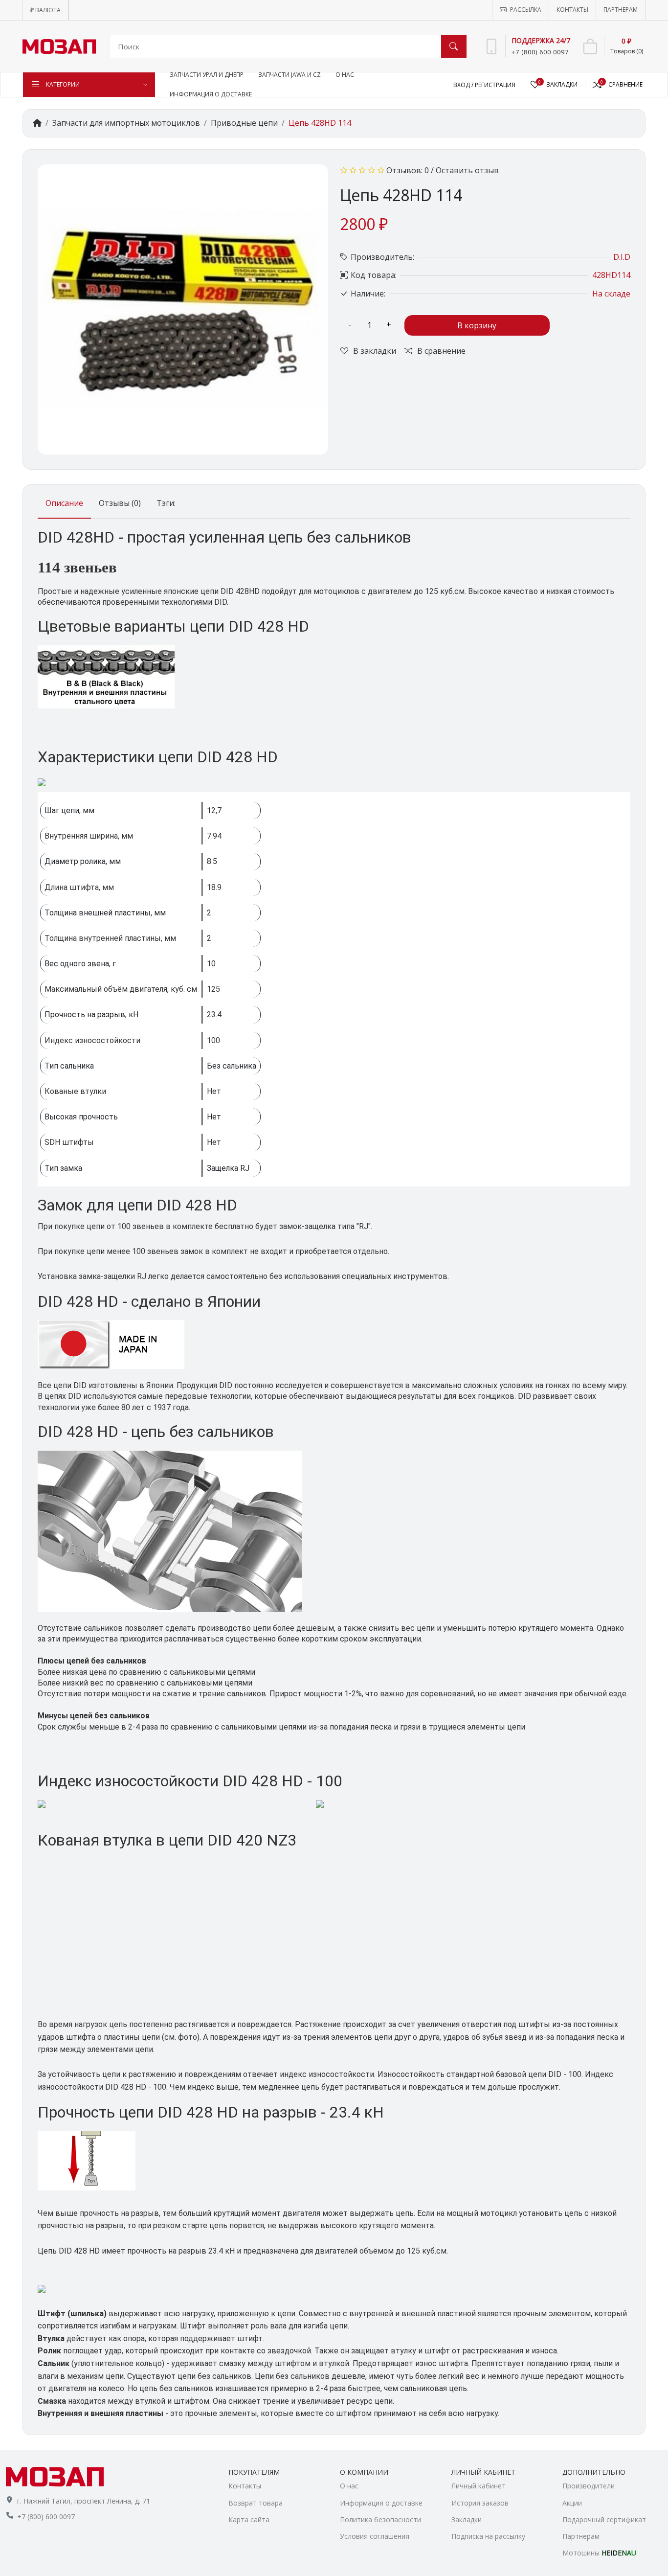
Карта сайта (249, 2519)
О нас (349, 2486)
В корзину (477, 325)
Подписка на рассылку (488, 2536)
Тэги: (166, 503)
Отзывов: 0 (408, 170)
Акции (572, 2503)
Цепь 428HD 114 (320, 123)
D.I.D (622, 257)
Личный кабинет (479, 2486)
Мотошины (599, 2553)
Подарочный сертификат (604, 2519)
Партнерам (581, 2536)
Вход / (464, 85)
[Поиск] (454, 46)
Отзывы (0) (120, 503)
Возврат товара (256, 2503)
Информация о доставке (381, 2503)
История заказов (480, 2503)
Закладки (467, 2519)
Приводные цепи (244, 123)
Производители (589, 2486)
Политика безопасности (380, 2519)
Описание (64, 503)
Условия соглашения (375, 2536)
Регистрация (495, 85)
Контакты (245, 2486)
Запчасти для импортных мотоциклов (126, 123)
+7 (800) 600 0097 (46, 2517)
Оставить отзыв (467, 170)
